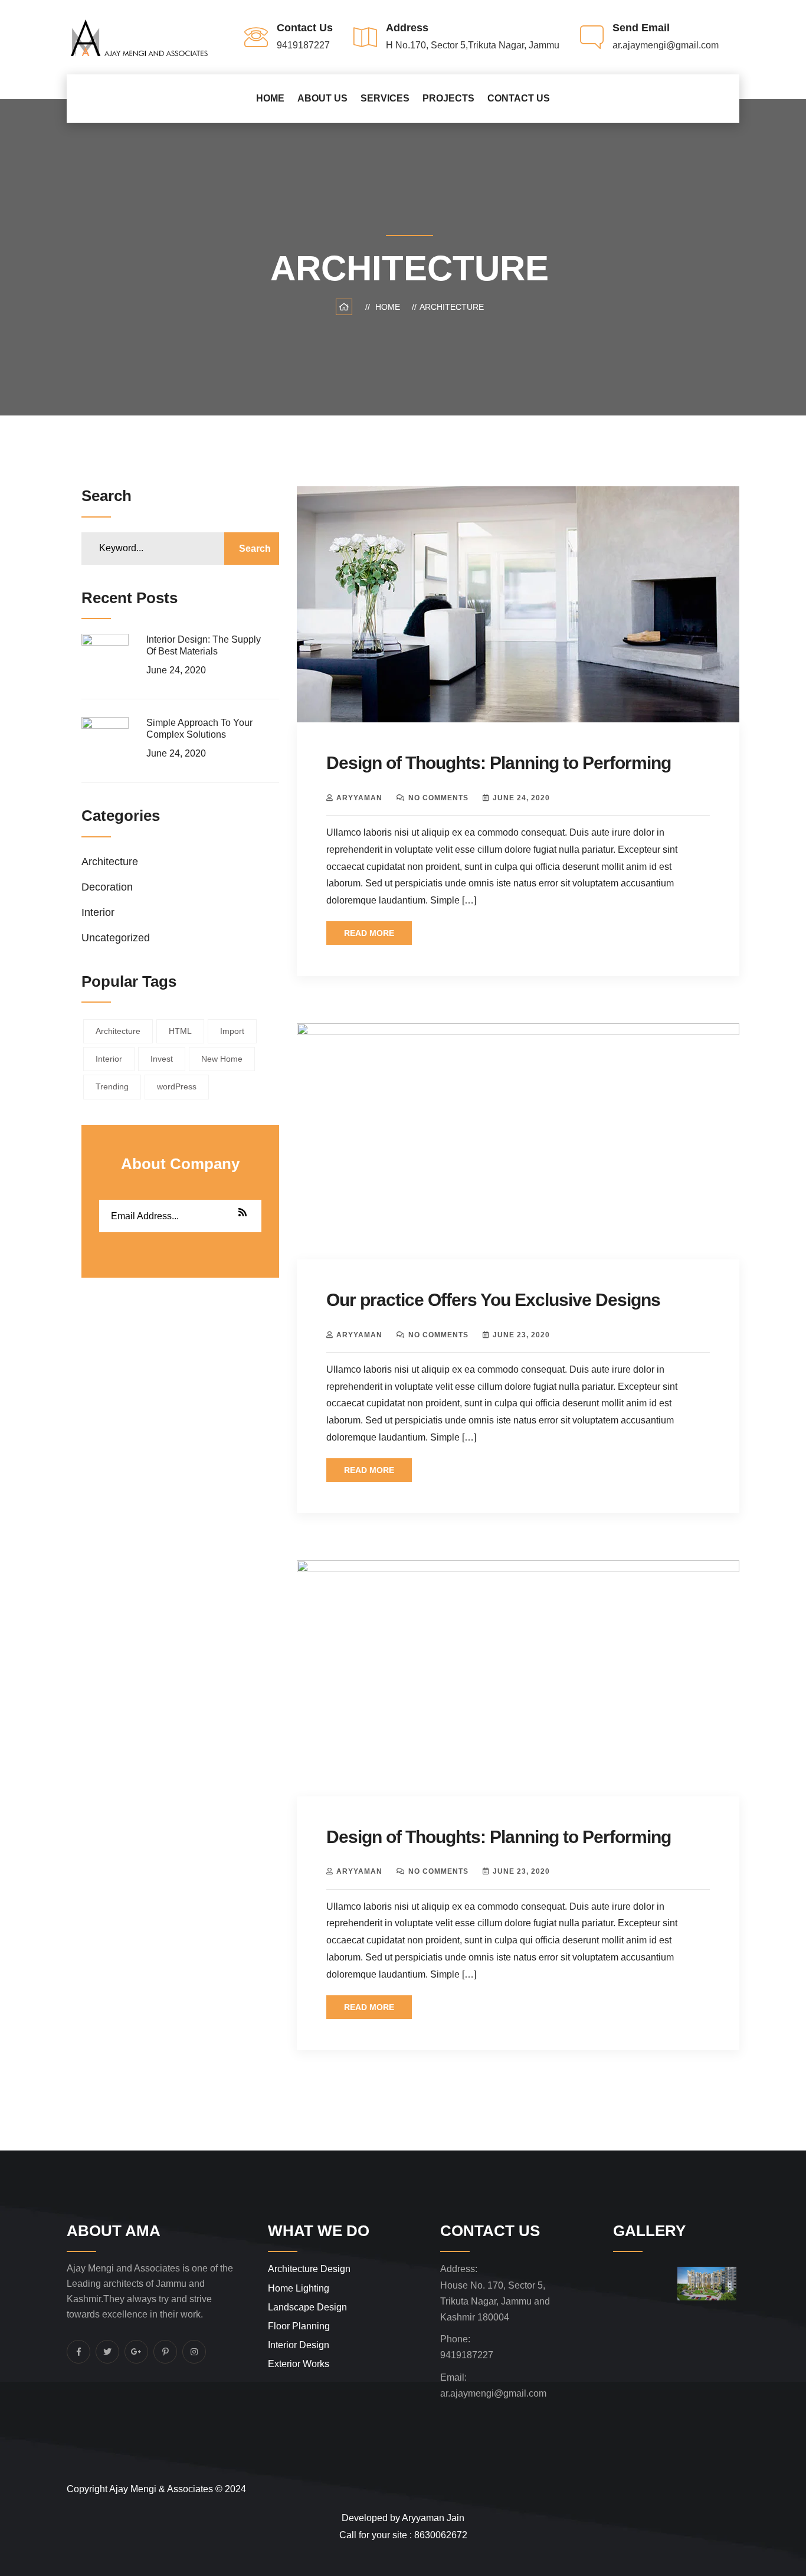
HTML (180, 1031)
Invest (162, 1059)
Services (385, 98)
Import (232, 1031)
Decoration (107, 887)
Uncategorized (116, 938)
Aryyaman (359, 798)
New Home (222, 1059)
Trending (112, 1086)
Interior (98, 912)
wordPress (177, 1086)
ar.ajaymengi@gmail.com (493, 2393)
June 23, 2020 (521, 1335)
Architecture (452, 307)
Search (255, 549)
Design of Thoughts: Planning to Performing (499, 763)
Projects (448, 98)
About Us (322, 98)
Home (270, 98)
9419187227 (467, 2355)
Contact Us (519, 98)
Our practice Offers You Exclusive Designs (493, 1300)
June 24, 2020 (521, 798)
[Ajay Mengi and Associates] (139, 36)
